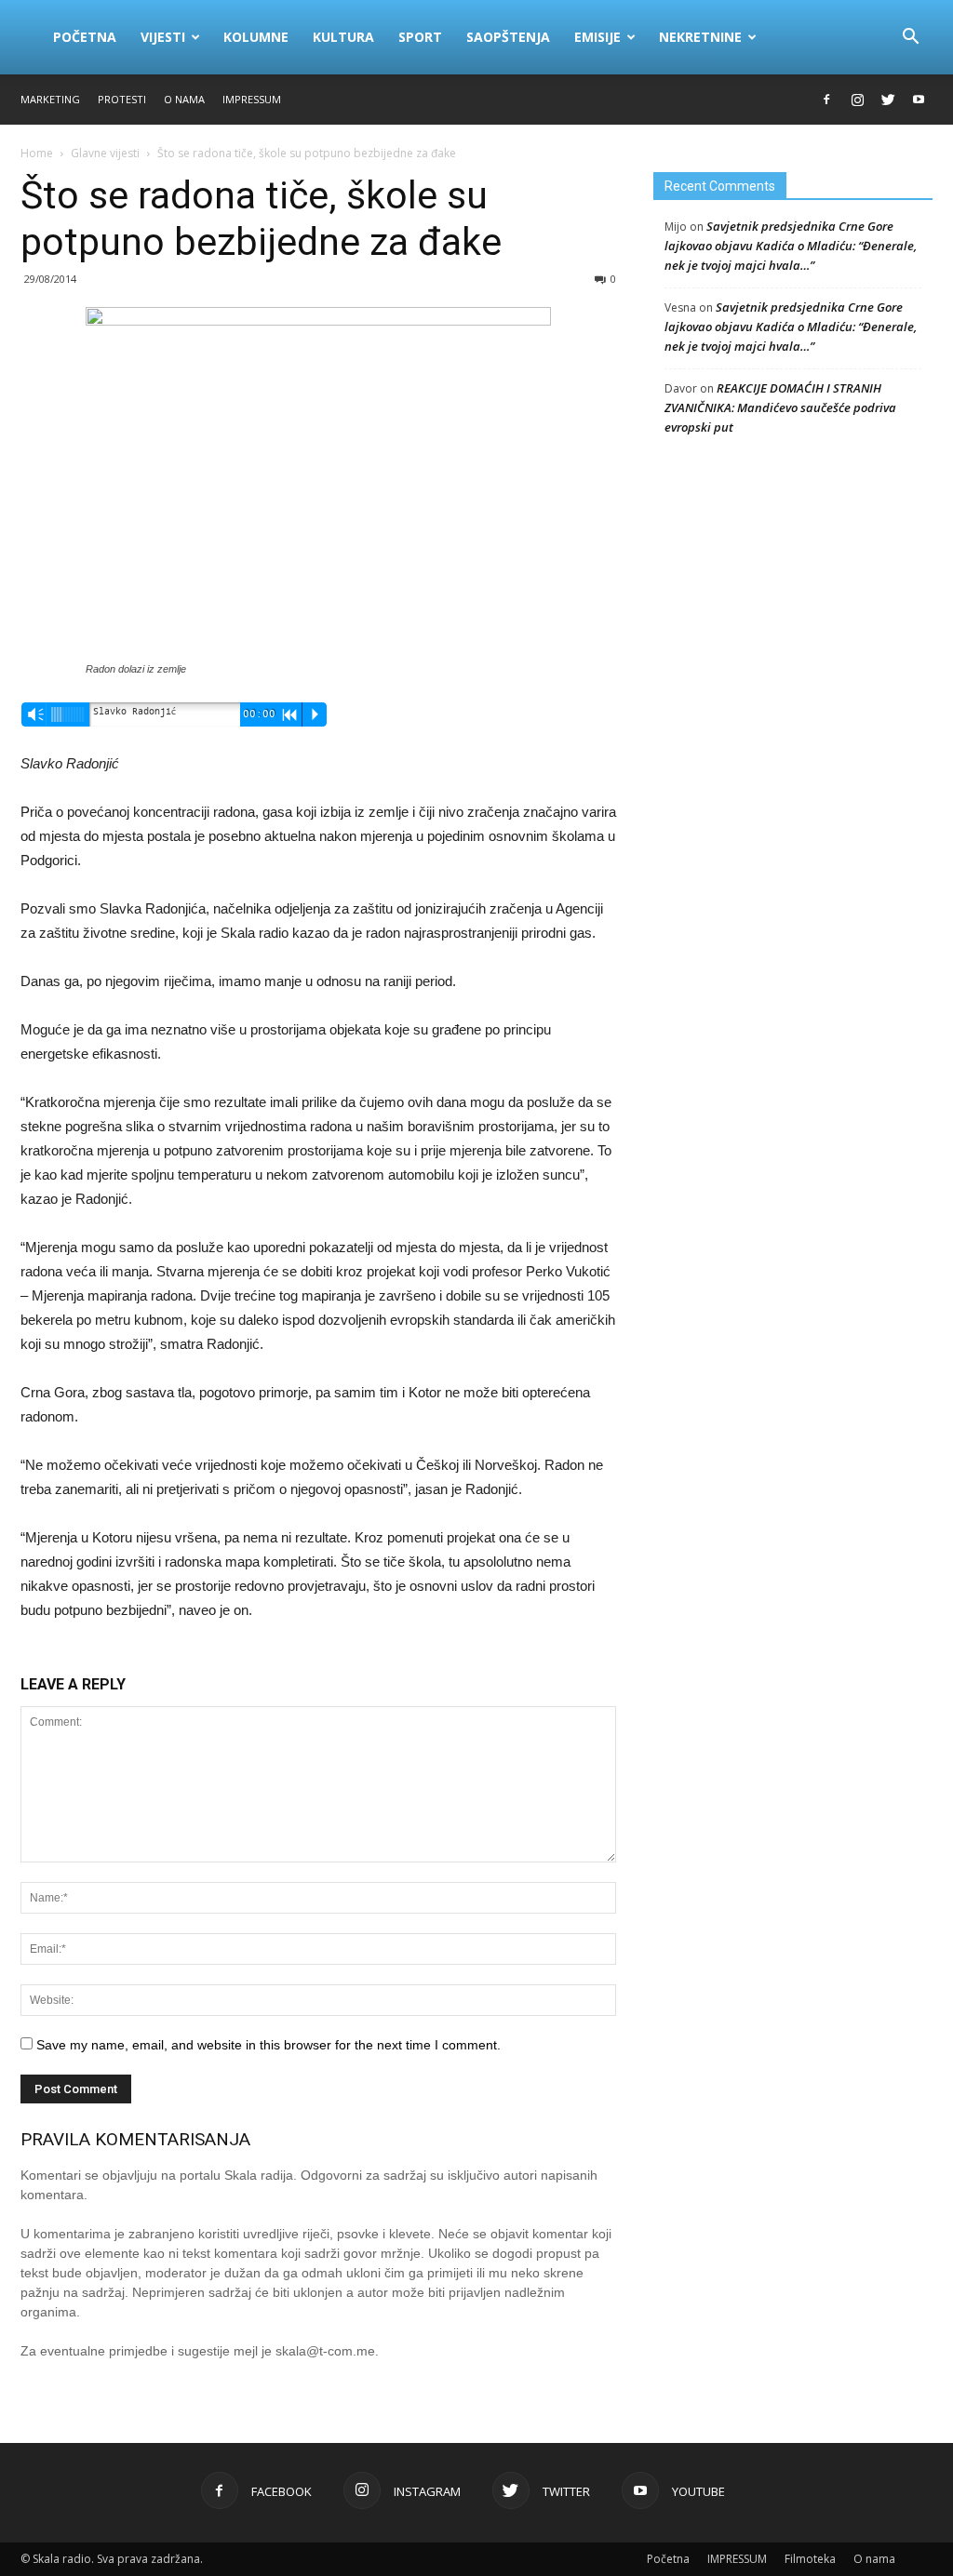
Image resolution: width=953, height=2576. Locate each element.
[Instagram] (857, 100)
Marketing (50, 99)
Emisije (597, 37)
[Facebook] (826, 100)
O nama (184, 99)
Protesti (122, 99)
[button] (910, 37)
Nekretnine (700, 37)
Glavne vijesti (105, 153)
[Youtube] (919, 100)
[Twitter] (888, 100)
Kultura (343, 37)
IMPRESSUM (252, 99)
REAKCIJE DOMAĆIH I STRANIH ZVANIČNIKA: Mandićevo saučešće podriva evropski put (780, 407)
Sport (420, 37)
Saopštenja (508, 37)
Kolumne (256, 37)
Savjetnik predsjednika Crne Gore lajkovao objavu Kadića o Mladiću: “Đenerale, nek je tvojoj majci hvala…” (791, 246)
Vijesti (163, 37)
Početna (85, 37)
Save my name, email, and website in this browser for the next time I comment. (268, 2045)
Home (37, 153)
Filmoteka (810, 2559)
